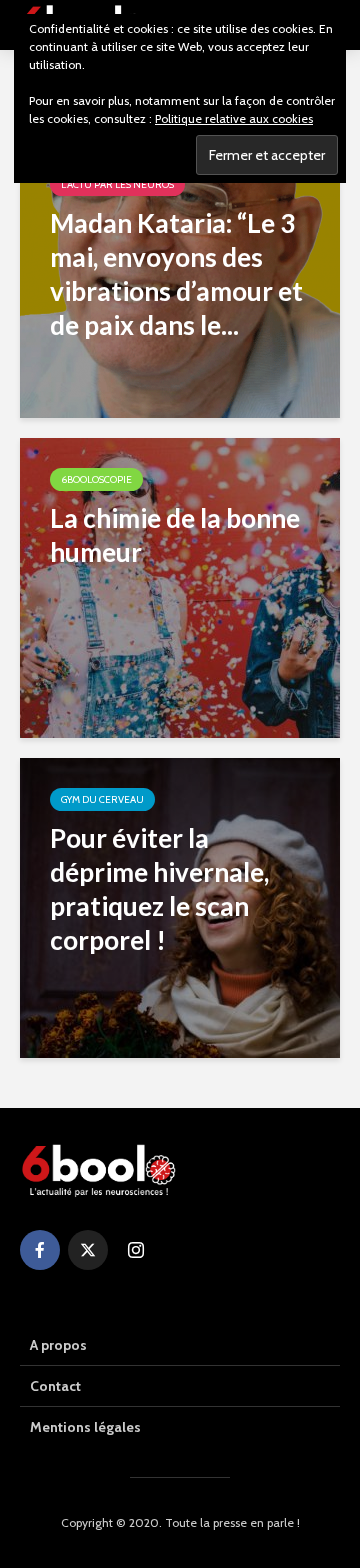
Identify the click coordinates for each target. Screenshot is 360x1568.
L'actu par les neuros (117, 184)
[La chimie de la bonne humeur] (180, 586)
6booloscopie (96, 479)
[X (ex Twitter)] (88, 1250)
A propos (58, 1345)
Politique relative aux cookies (234, 118)
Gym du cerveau (102, 799)
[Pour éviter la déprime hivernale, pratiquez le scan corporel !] (180, 906)
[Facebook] (40, 1250)
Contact (55, 1386)
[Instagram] (136, 1250)
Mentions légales (85, 1427)
